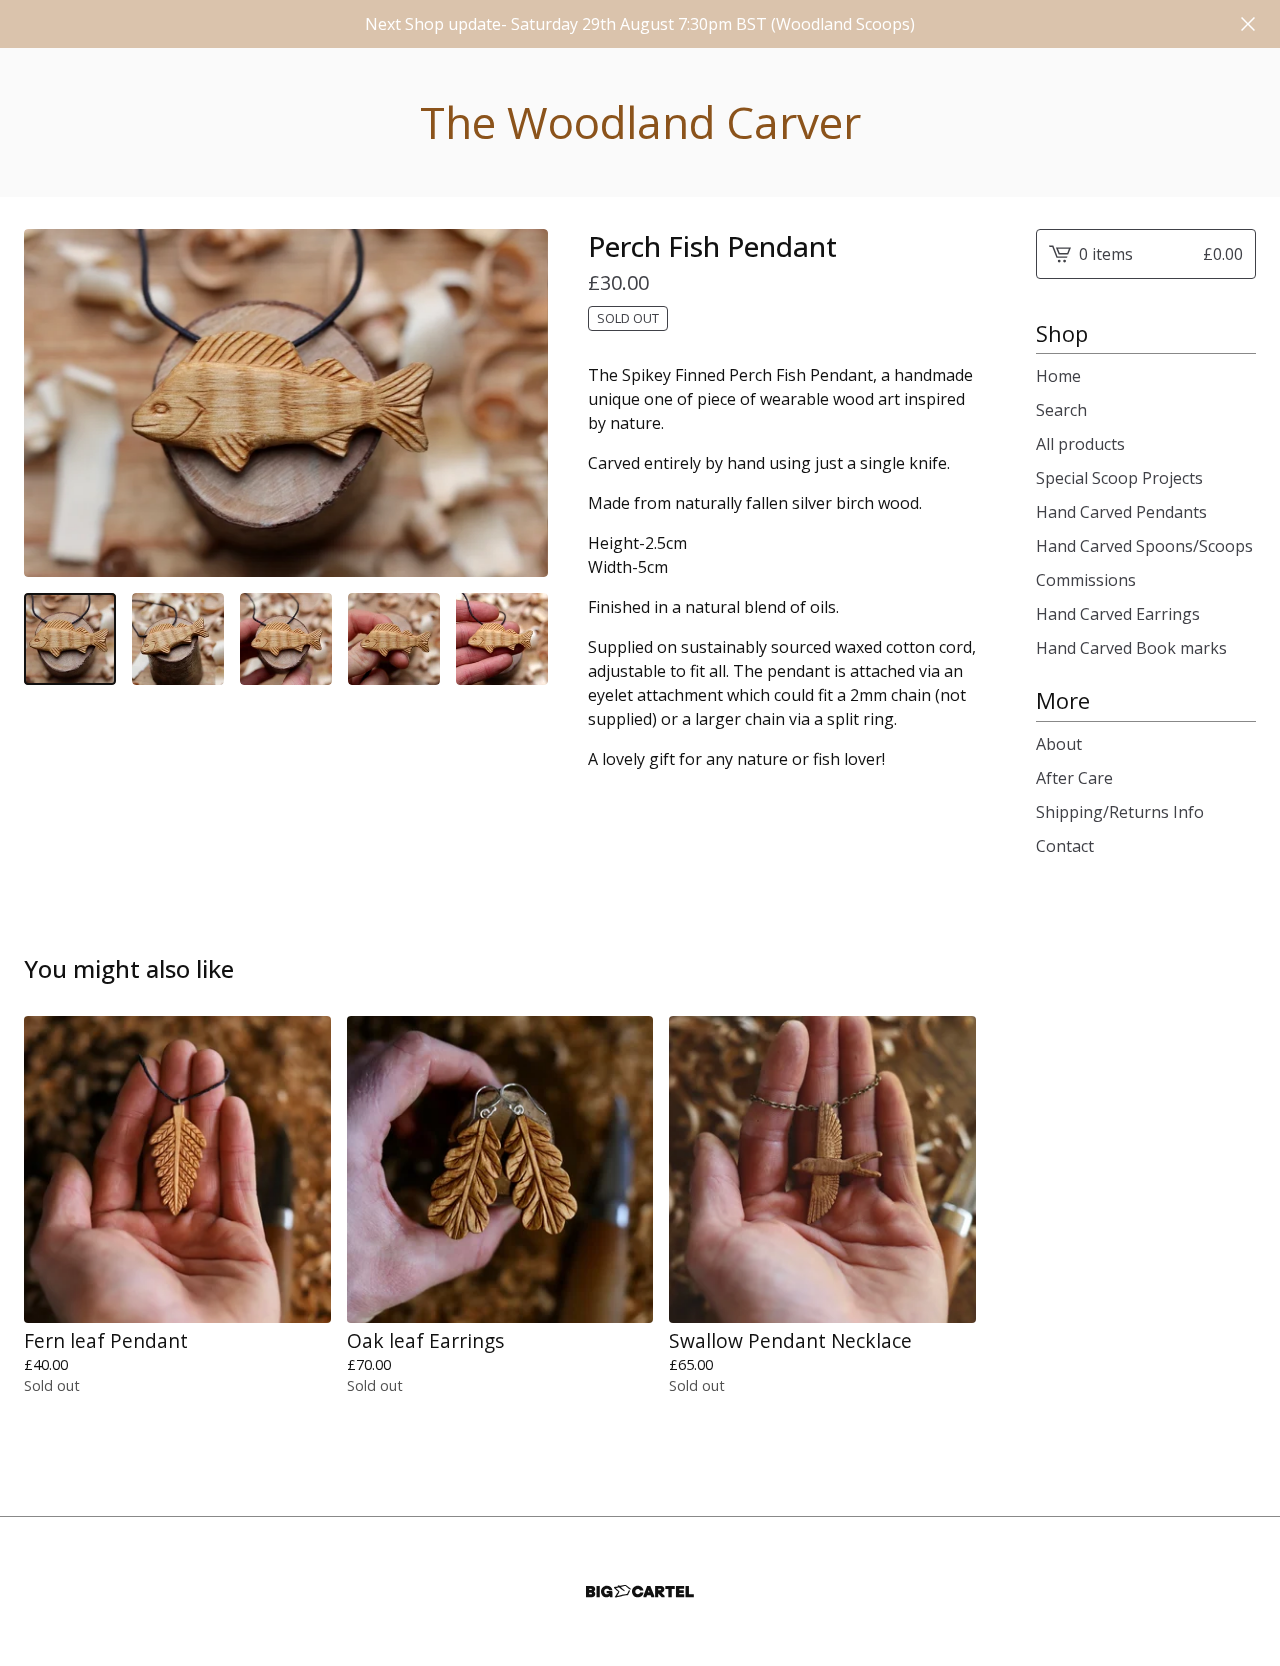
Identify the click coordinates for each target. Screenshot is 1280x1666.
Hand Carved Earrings (1118, 614)
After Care (1074, 778)
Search (1061, 410)
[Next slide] (520, 403)
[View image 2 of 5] (178, 639)
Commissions (1086, 580)
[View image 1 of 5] (70, 639)
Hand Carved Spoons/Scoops (1144, 546)
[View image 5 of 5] (502, 639)
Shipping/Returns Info (1120, 812)
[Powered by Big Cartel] (640, 1591)
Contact (1065, 846)
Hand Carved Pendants (1121, 512)
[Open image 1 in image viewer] (286, 403)
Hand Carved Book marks (1131, 648)
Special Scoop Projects (1119, 478)
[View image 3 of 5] (286, 639)
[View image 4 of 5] (394, 639)
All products (1080, 444)
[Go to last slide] (52, 403)
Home (1058, 376)
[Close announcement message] (1248, 24)
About (1059, 744)
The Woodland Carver (640, 122)
